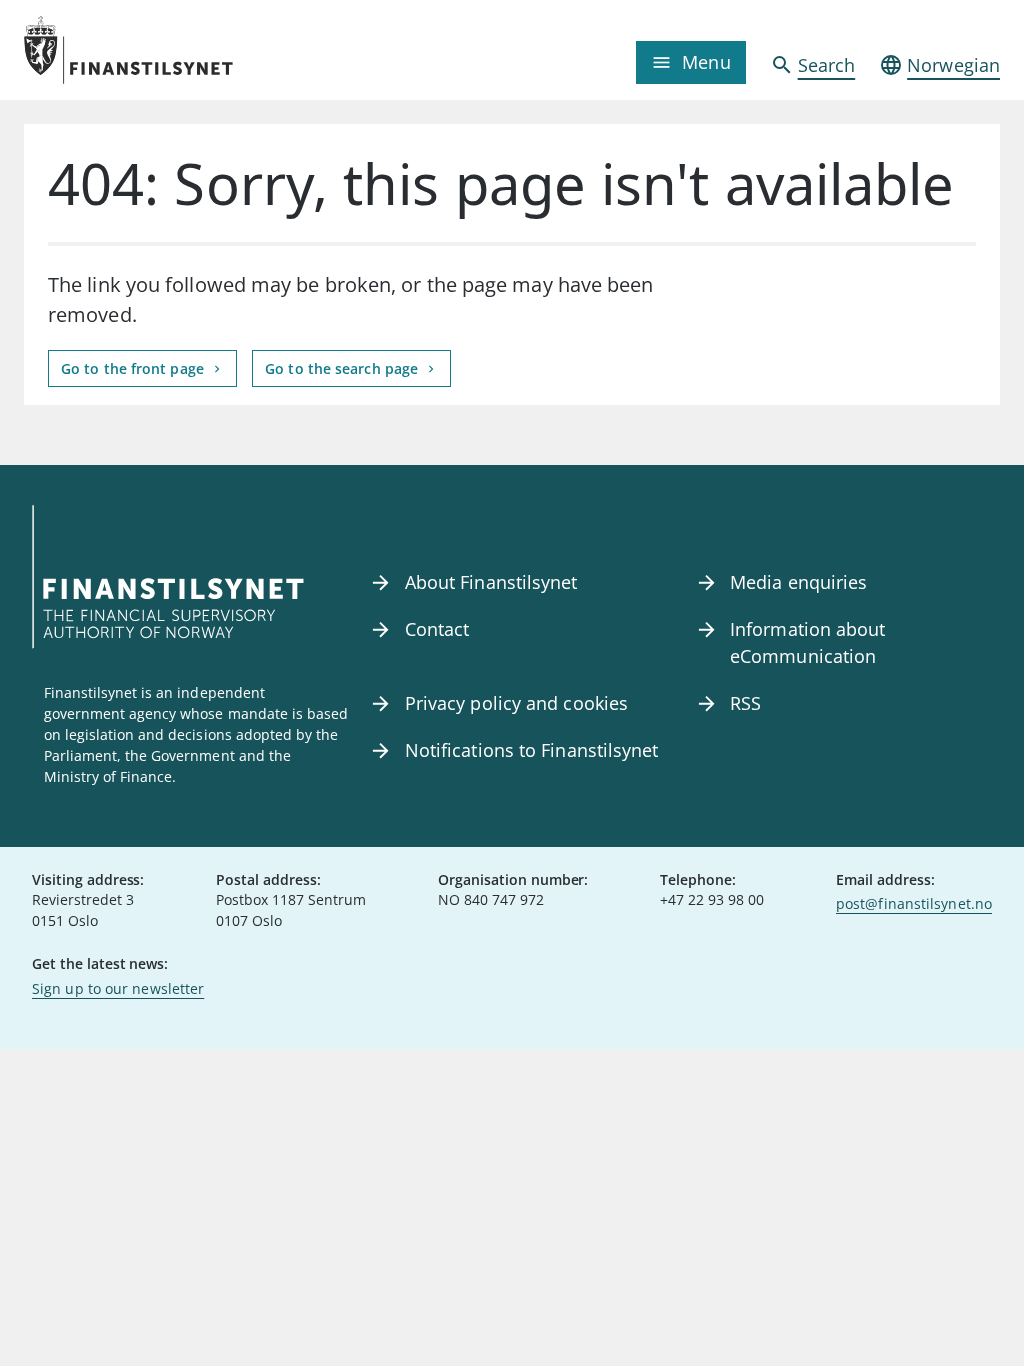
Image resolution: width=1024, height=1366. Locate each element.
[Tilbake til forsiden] (146, 50)
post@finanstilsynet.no (914, 903)
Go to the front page (134, 368)
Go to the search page (343, 368)
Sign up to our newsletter (118, 988)
